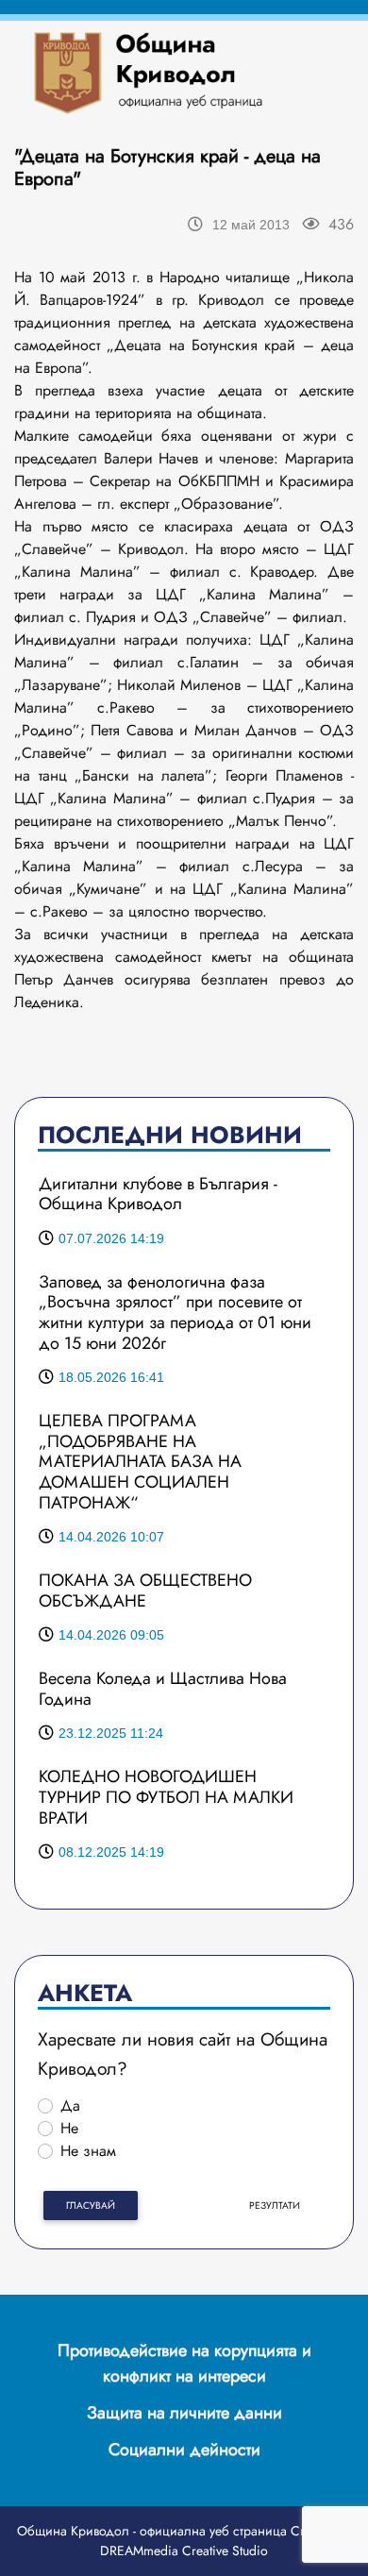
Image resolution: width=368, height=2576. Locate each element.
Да (70, 2105)
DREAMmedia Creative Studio (184, 2551)
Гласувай (91, 2206)
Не (69, 2128)
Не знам (88, 2151)
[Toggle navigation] (300, 72)
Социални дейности (184, 2450)
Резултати (275, 2206)
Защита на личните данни (184, 2413)
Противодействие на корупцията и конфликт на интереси (184, 2363)
